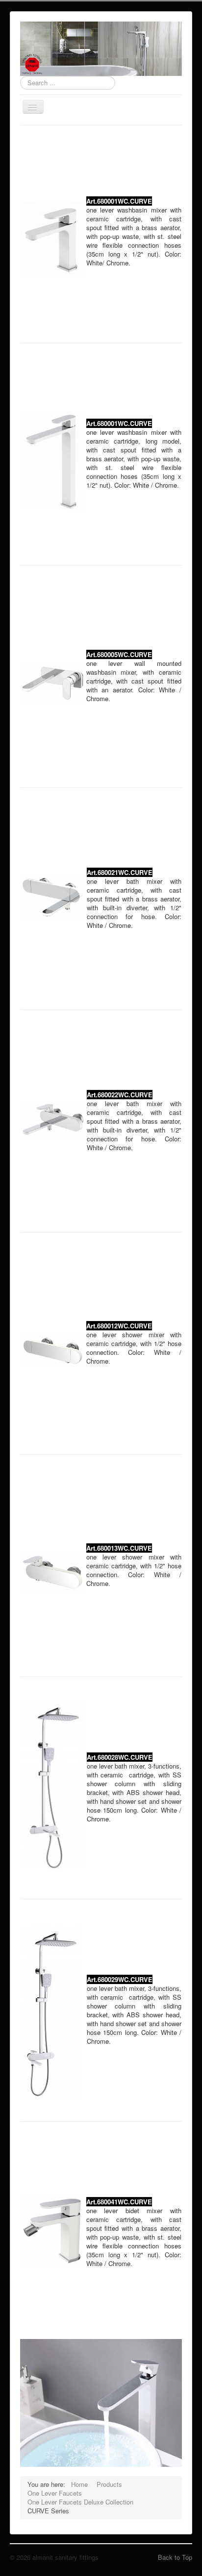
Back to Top (175, 2557)
